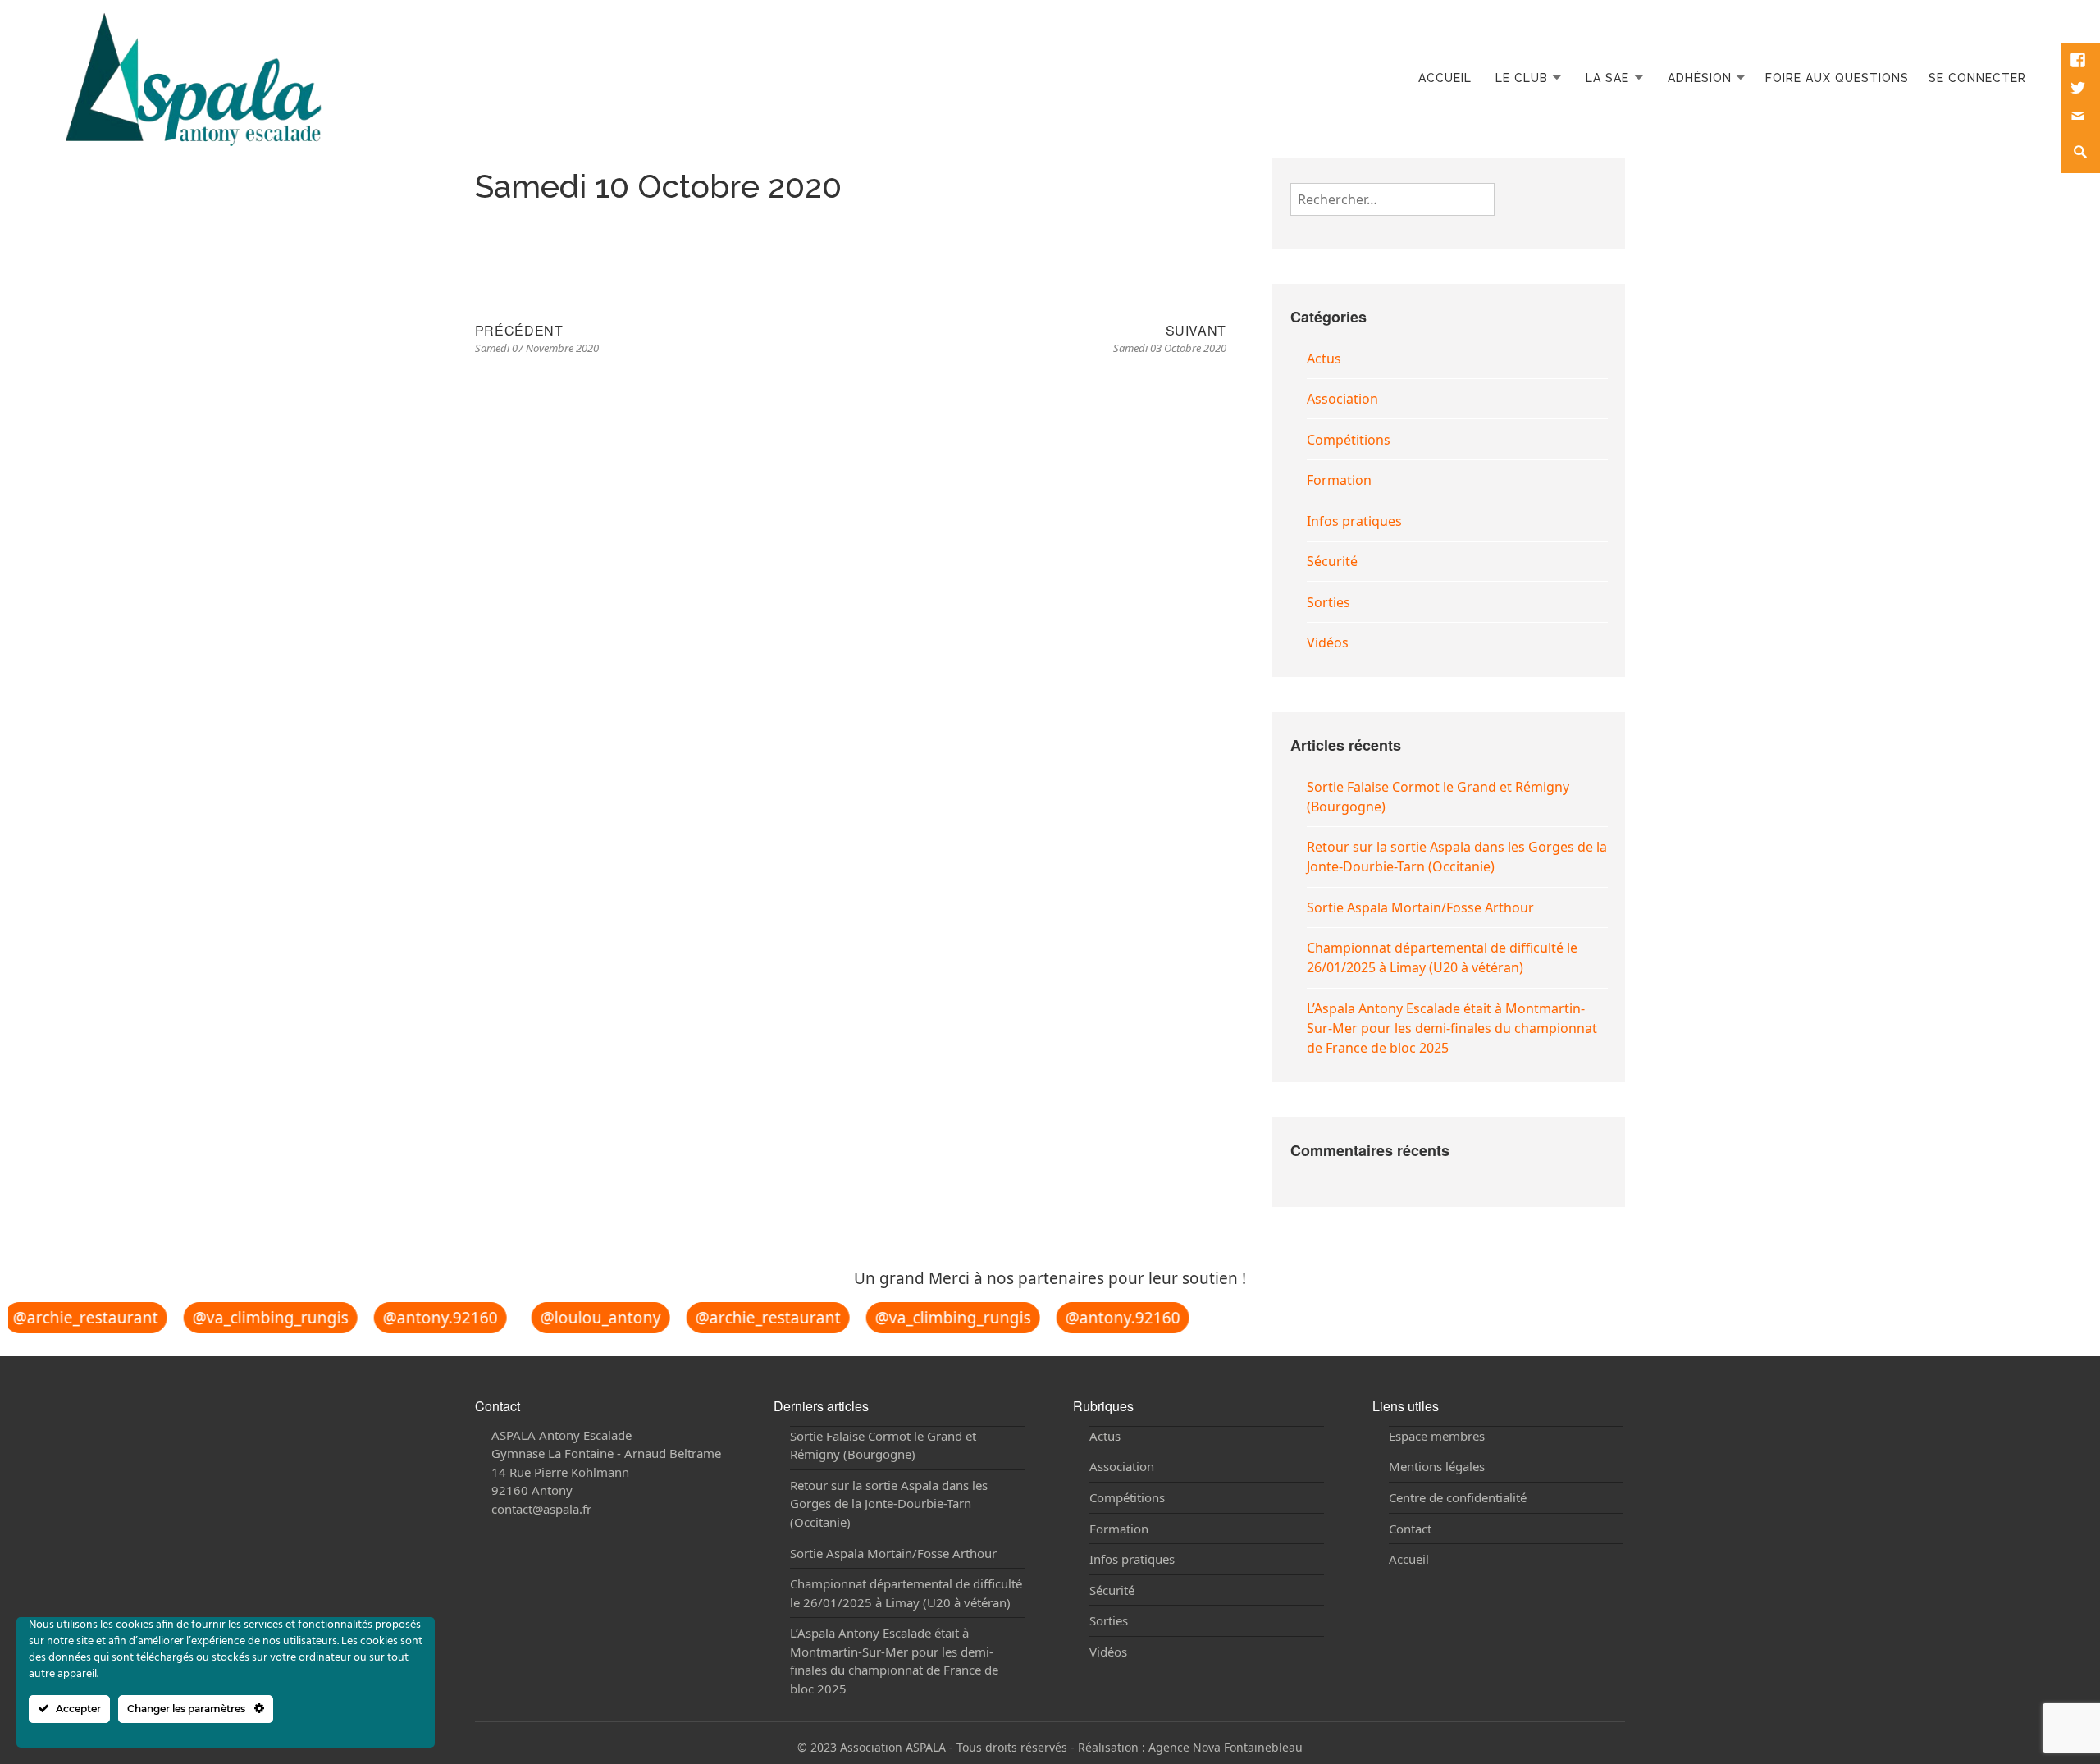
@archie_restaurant (755, 1318)
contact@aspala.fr (541, 1509)
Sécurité (1332, 561)
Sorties (1328, 602)
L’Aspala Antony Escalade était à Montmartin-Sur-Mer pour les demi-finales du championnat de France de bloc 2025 (1452, 1028)
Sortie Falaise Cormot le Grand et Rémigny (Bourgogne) (883, 1445)
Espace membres (1437, 1436)
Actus (1324, 359)
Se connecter (1977, 78)
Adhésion (1700, 78)
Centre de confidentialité (1458, 1497)
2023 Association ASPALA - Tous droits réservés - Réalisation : (979, 1747)
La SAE (1607, 78)
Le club (1522, 78)
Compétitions (1349, 440)
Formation (1339, 480)
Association (1342, 399)
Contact (1410, 1529)
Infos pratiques (1354, 521)
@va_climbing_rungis (258, 1318)
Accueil (1445, 78)
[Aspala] (194, 78)
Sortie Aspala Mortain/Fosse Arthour (1420, 907)
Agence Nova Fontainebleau (1226, 1747)
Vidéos (1328, 642)
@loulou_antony (588, 1318)
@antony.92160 (427, 1318)
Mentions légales (1437, 1466)
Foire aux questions (1837, 78)
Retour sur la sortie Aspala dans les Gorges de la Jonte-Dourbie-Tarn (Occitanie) (889, 1504)
